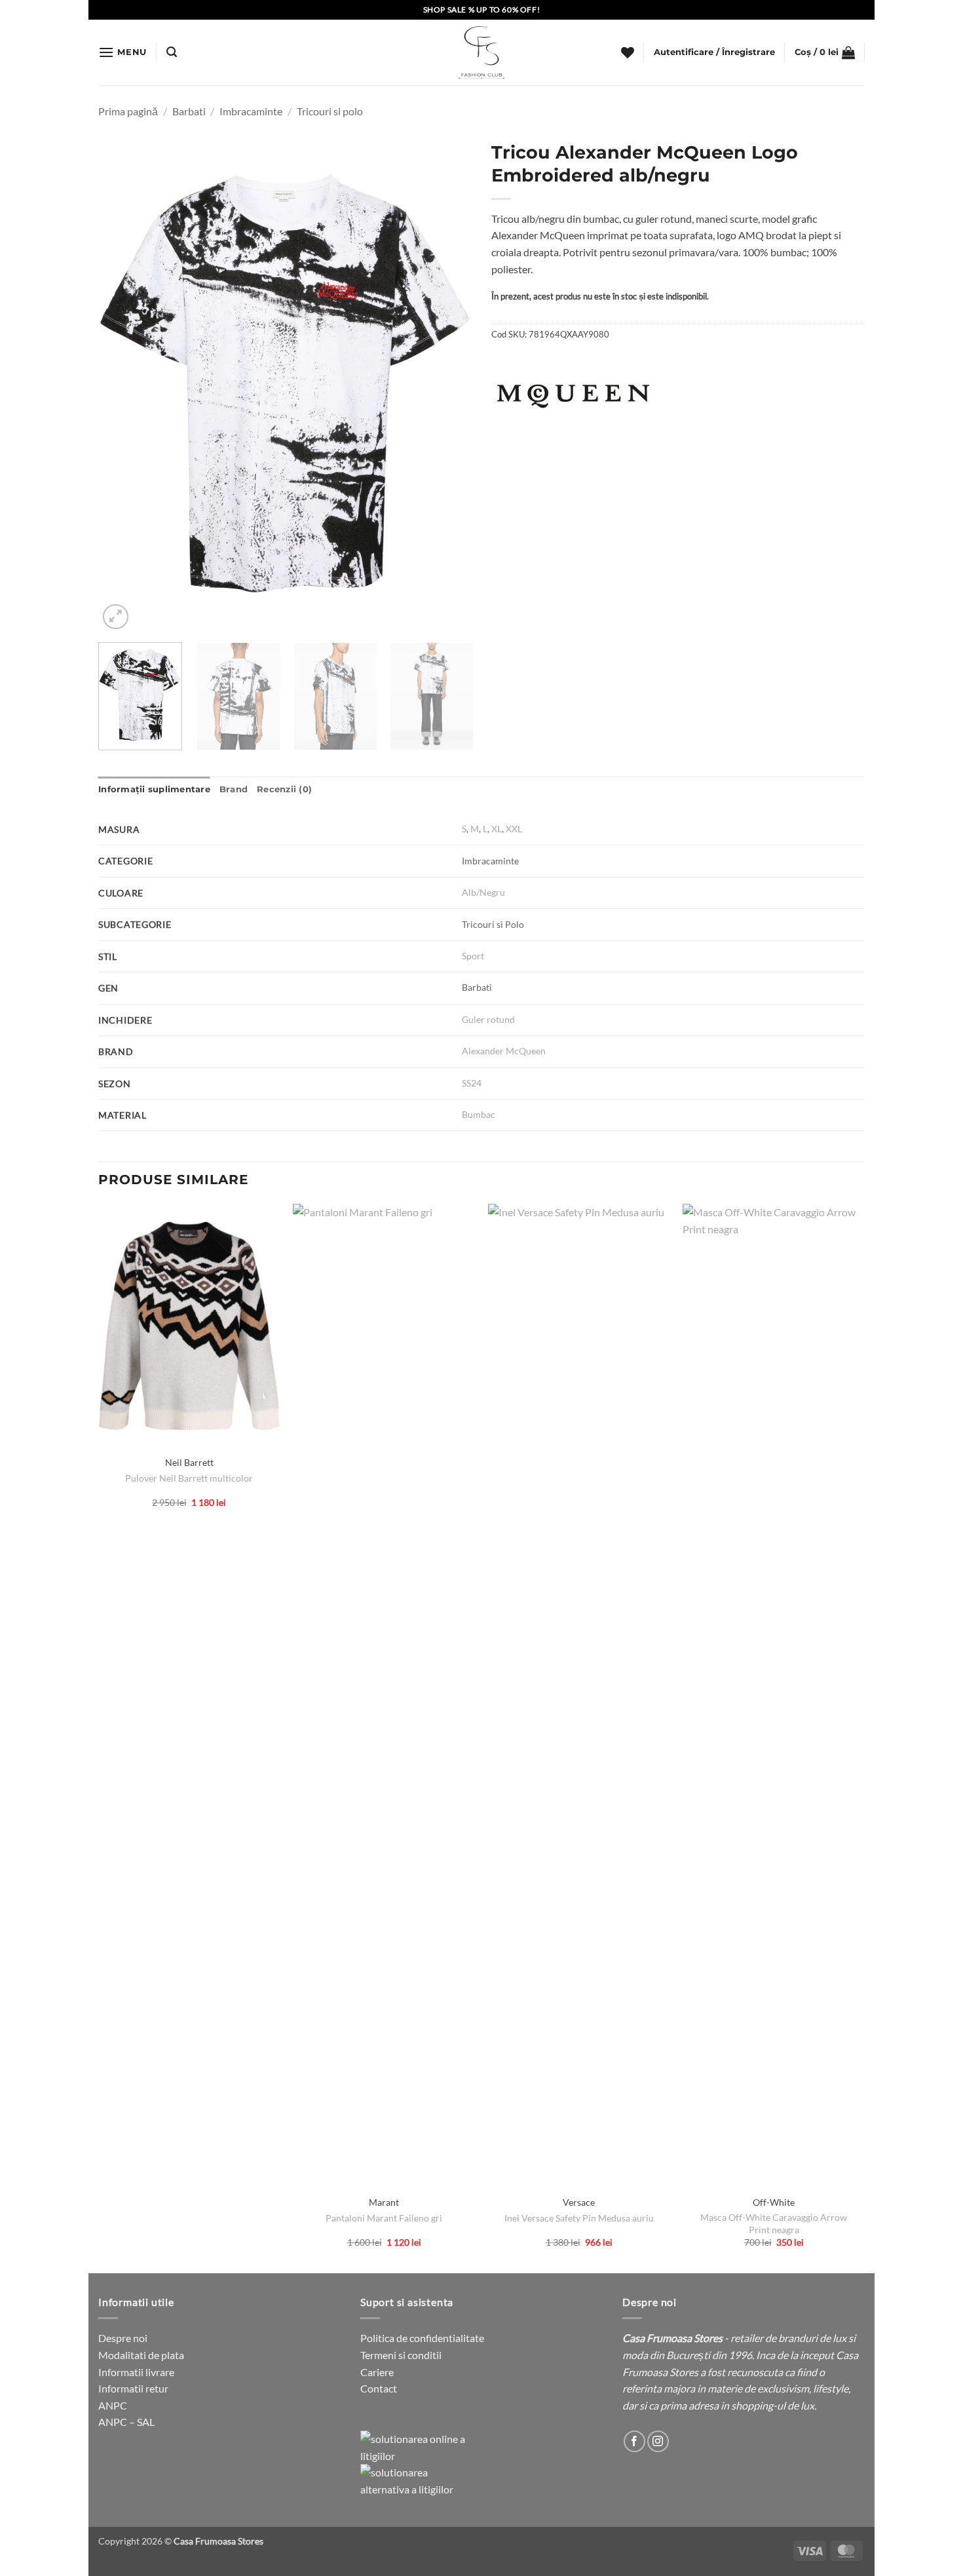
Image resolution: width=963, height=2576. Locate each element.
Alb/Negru (483, 892)
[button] (123, 52)
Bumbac (479, 1114)
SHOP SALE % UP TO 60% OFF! (482, 10)
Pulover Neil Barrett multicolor (189, 1478)
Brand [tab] (234, 789)
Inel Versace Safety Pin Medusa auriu (579, 2218)
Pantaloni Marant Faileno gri (384, 2218)
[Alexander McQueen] (573, 396)
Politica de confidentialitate (422, 2338)
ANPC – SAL (126, 2422)
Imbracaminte (251, 111)
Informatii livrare (136, 2372)
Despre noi (123, 2338)
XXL (514, 829)
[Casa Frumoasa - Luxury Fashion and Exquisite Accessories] (481, 52)
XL (497, 829)
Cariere (377, 2372)
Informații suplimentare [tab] (154, 789)
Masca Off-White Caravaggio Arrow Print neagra (774, 2223)
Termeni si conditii (401, 2355)
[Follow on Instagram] (658, 2441)
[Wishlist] (628, 52)
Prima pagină (128, 111)
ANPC (113, 2405)
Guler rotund (488, 1019)
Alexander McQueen (504, 1051)
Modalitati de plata (141, 2355)
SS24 (472, 1083)
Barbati (189, 111)
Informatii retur (133, 2388)
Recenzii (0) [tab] (284, 789)
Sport (473, 956)
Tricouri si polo (330, 111)
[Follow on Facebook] (634, 2441)
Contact (379, 2388)
